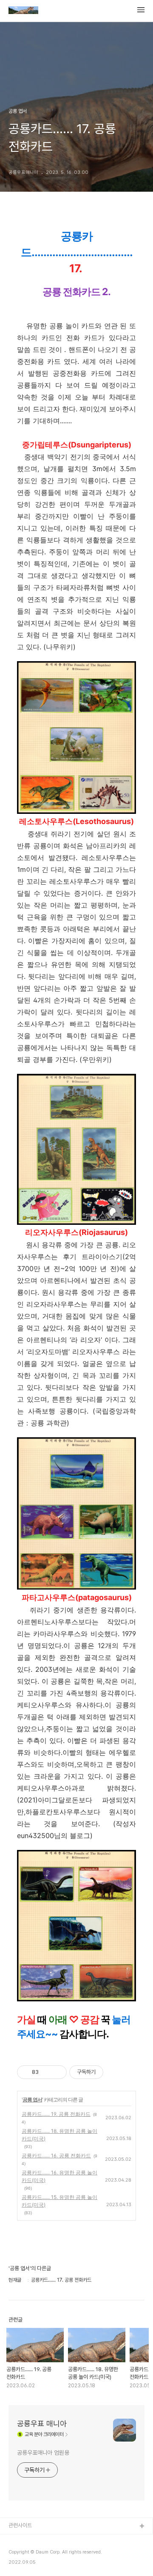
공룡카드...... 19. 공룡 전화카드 (56, 2114)
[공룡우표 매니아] (23, 11)
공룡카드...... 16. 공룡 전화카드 (56, 2156)
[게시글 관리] (57, 2072)
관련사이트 (20, 2525)
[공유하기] (47, 2072)
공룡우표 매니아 (42, 2424)
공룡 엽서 (32, 2100)
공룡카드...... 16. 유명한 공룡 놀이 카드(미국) (59, 2176)
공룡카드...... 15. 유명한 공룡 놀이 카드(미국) (59, 2201)
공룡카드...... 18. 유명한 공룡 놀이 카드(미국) (59, 2135)
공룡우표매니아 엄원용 (43, 2453)
